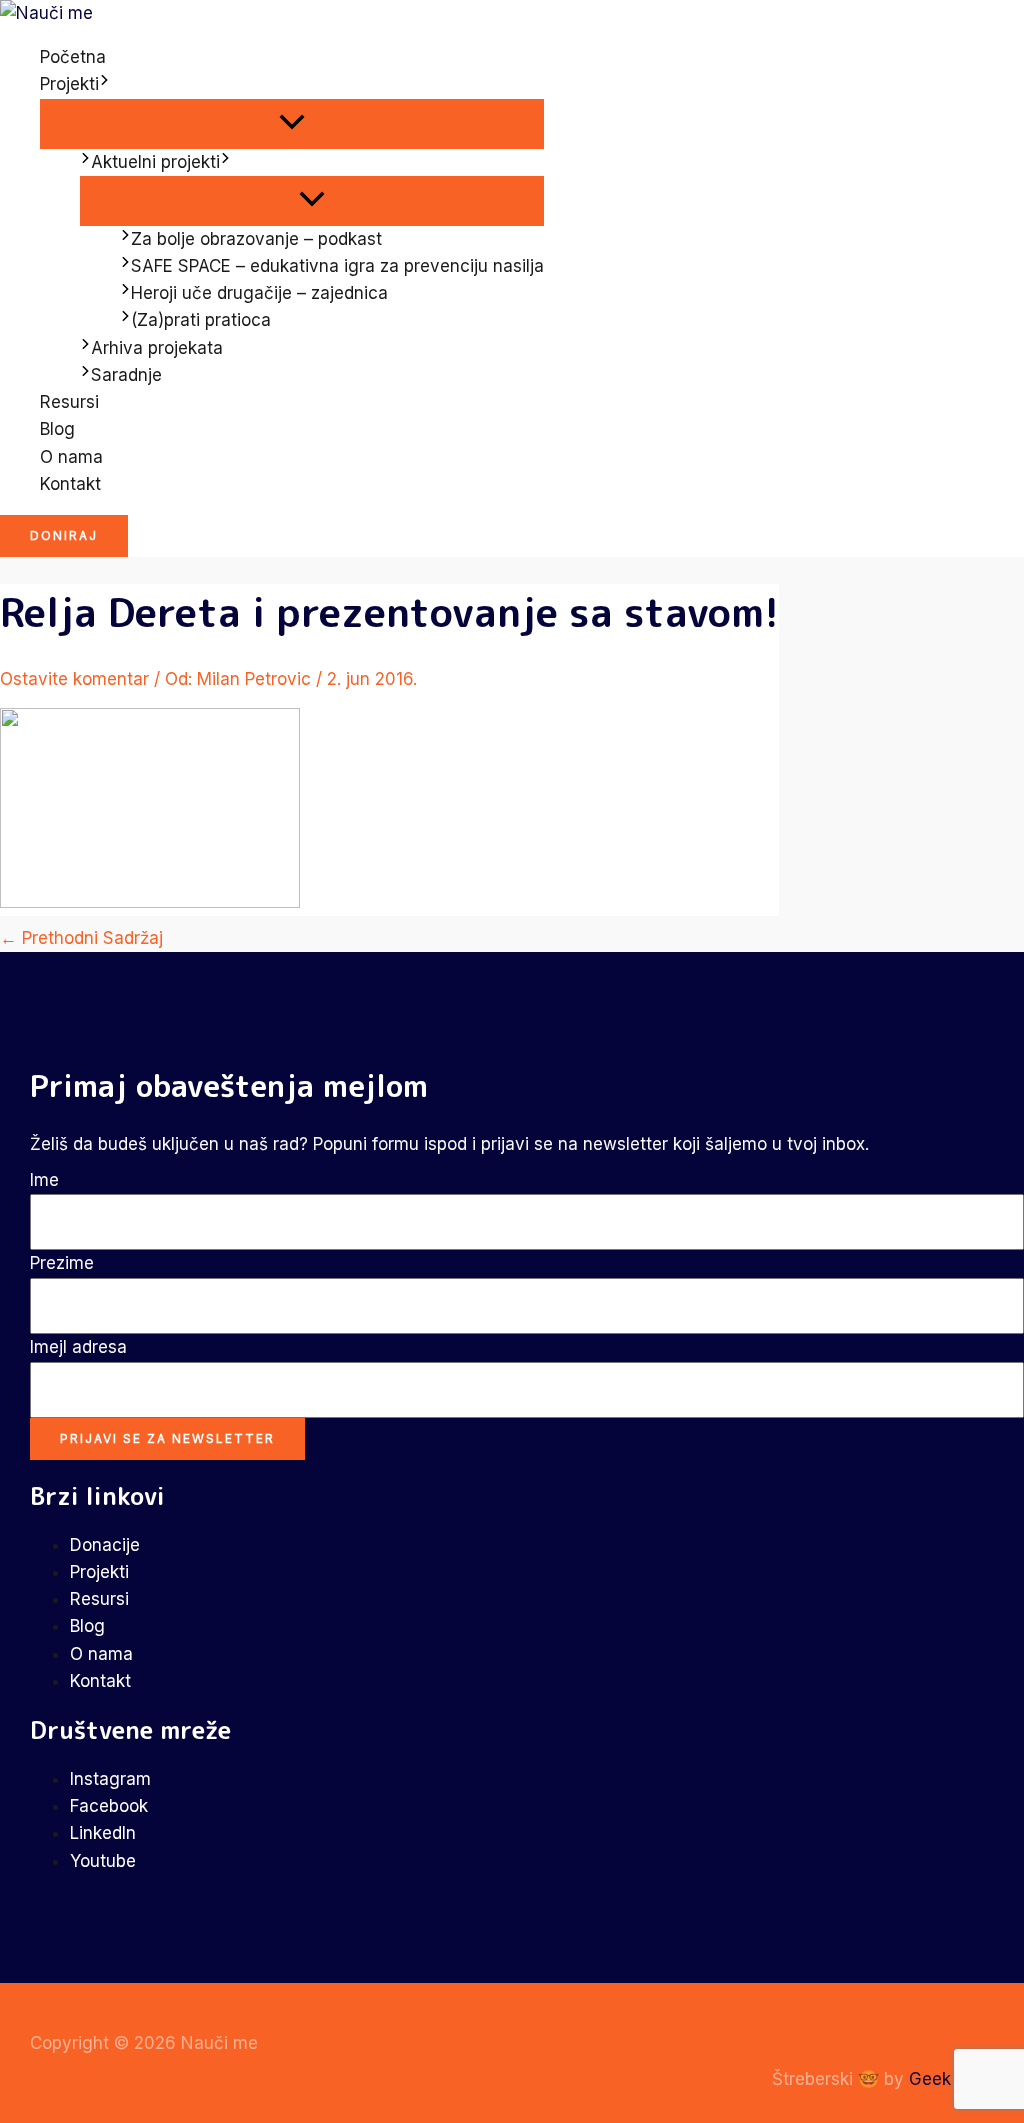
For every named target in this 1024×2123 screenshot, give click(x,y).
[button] (104, 84)
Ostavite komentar (74, 679)
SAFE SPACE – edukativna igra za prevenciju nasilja (337, 266)
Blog (57, 429)
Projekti (69, 84)
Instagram (110, 1779)
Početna (73, 57)
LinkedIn (103, 1833)
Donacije (105, 1545)
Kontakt (70, 484)
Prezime (62, 1263)
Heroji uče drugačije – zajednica (259, 293)
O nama (71, 457)
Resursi (69, 402)
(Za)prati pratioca (201, 320)
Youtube (103, 1861)
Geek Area (951, 2079)
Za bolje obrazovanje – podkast (256, 239)
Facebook (109, 1806)
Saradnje (126, 375)
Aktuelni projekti (155, 162)
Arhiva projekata (157, 348)
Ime (44, 1180)
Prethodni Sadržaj (81, 938)
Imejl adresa (78, 1347)
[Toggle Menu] (292, 123)
